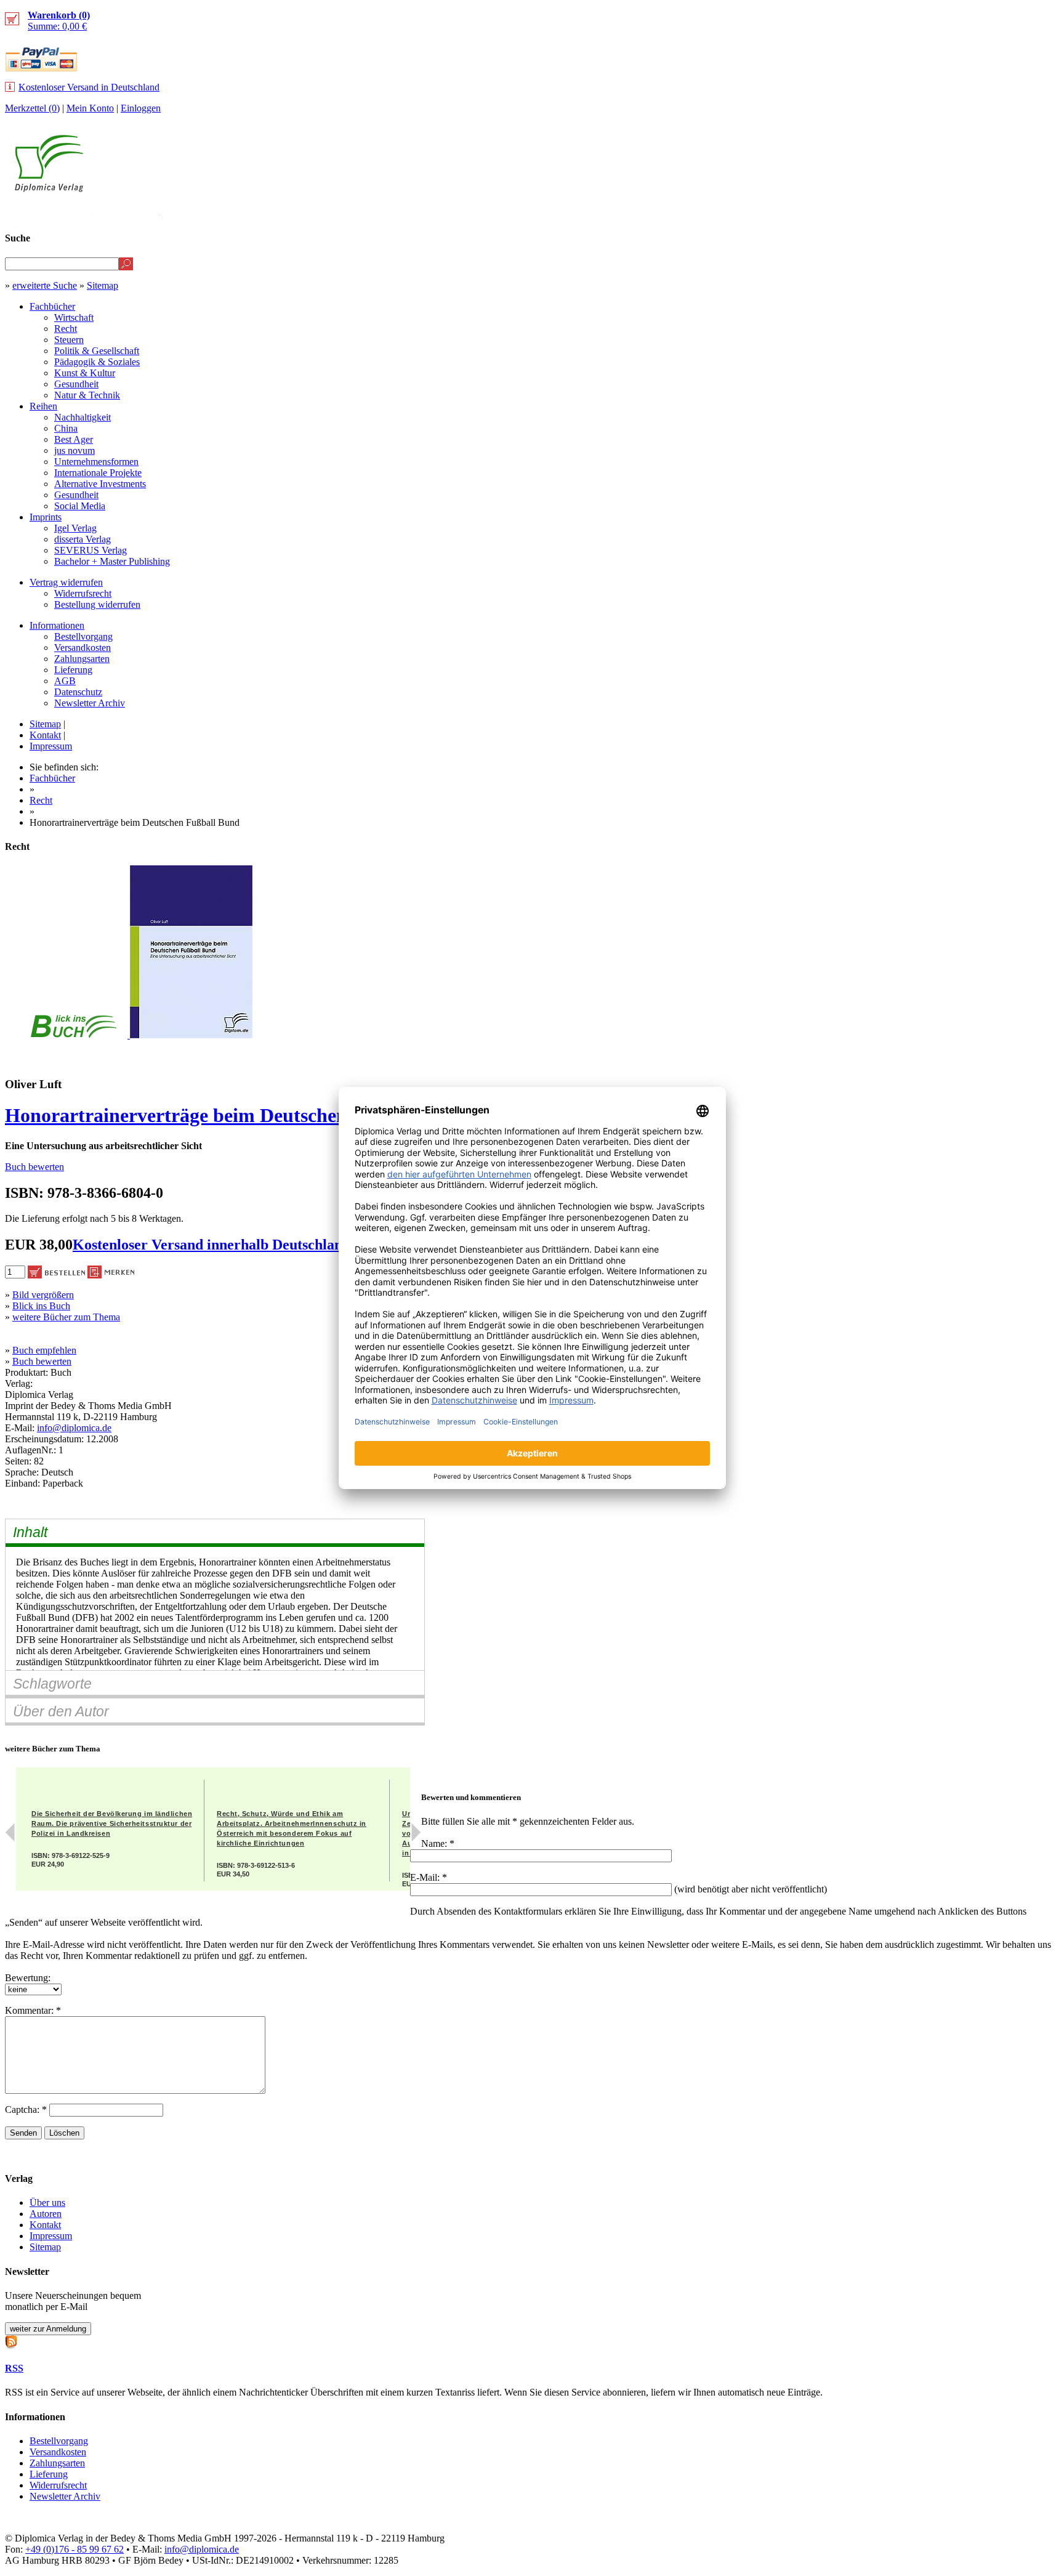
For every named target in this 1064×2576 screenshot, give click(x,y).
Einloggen (141, 108)
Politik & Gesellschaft (97, 351)
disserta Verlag (83, 539)
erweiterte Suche (45, 285)
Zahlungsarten (82, 659)
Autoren (46, 2214)
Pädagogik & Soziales (97, 362)
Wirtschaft (74, 317)
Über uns (47, 2203)
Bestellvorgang (83, 636)
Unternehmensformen (96, 462)
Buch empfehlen (44, 1350)
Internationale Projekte (98, 473)
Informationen (57, 625)
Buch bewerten (34, 1167)
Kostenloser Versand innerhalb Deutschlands (214, 1245)
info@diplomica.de (74, 1428)
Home (1037, 213)
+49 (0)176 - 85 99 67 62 (75, 2549)
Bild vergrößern (43, 1295)
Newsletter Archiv (90, 703)
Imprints (46, 517)
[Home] (49, 189)
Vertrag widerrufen (66, 582)
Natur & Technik (87, 395)
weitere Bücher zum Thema (66, 1317)
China (66, 428)
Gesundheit (76, 384)
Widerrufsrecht (83, 593)
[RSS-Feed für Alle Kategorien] (11, 2340)
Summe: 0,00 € (59, 21)
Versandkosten (83, 648)
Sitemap (103, 285)
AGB (65, 681)
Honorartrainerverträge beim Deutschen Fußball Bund (237, 1115)
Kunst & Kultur (85, 373)
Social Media (80, 506)
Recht (66, 329)
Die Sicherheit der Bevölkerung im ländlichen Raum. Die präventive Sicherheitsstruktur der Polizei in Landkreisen (112, 1823)
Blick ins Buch (41, 1306)
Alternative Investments (100, 484)
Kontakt (45, 735)
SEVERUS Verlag (91, 550)
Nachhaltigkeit (83, 417)
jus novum (75, 450)
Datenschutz (78, 692)
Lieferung (73, 670)
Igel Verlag (75, 528)
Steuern (69, 340)
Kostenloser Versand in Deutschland (89, 87)
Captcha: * (27, 2110)
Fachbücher (52, 306)
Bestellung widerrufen (97, 604)
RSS (14, 2368)
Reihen (43, 406)
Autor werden (968, 213)
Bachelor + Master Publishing (112, 561)
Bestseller (827, 213)
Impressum (51, 746)
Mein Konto (90, 108)
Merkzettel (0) (32, 108)
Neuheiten (752, 213)
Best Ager (74, 439)
